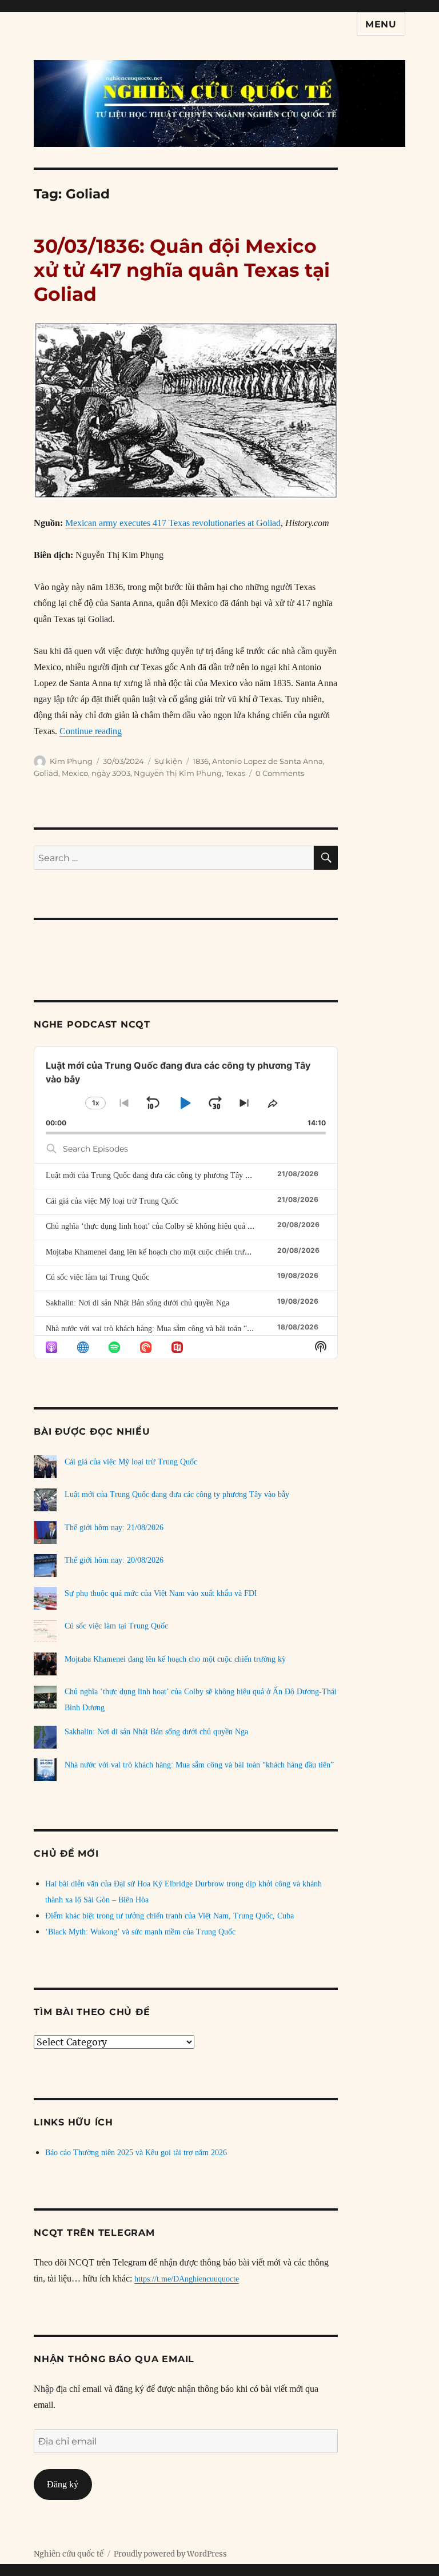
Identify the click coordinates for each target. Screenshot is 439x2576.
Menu (381, 24)
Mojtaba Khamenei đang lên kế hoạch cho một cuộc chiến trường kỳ (156, 1252)
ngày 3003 (111, 773)
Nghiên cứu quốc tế (69, 2554)
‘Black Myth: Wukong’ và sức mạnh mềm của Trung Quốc (140, 1932)
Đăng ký (63, 2484)
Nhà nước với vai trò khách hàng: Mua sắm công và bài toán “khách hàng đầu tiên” (180, 1329)
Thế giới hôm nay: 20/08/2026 (114, 1560)
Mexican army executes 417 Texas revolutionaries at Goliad (173, 523)
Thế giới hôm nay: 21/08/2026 (114, 1528)
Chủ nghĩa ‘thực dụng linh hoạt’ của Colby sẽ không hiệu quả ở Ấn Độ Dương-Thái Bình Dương (203, 1226)
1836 (201, 761)
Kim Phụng (71, 761)
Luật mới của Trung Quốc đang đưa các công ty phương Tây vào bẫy (158, 1175)
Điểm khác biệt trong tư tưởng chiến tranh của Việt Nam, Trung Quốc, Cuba (169, 1916)
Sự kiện (168, 761)
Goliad (46, 773)
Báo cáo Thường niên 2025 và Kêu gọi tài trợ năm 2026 (136, 2153)
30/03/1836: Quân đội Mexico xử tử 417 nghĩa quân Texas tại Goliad (182, 270)
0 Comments (280, 773)
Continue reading (91, 731)
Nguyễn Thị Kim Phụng (178, 773)
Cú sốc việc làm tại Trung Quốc (97, 1277)
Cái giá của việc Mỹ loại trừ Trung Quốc (112, 1201)
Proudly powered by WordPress (170, 2554)
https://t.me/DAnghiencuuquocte (187, 2279)
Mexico (75, 773)
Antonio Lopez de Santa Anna (268, 761)
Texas (235, 773)
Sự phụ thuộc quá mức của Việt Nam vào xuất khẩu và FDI (161, 1593)
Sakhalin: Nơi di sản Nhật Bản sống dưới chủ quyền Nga (137, 1303)
